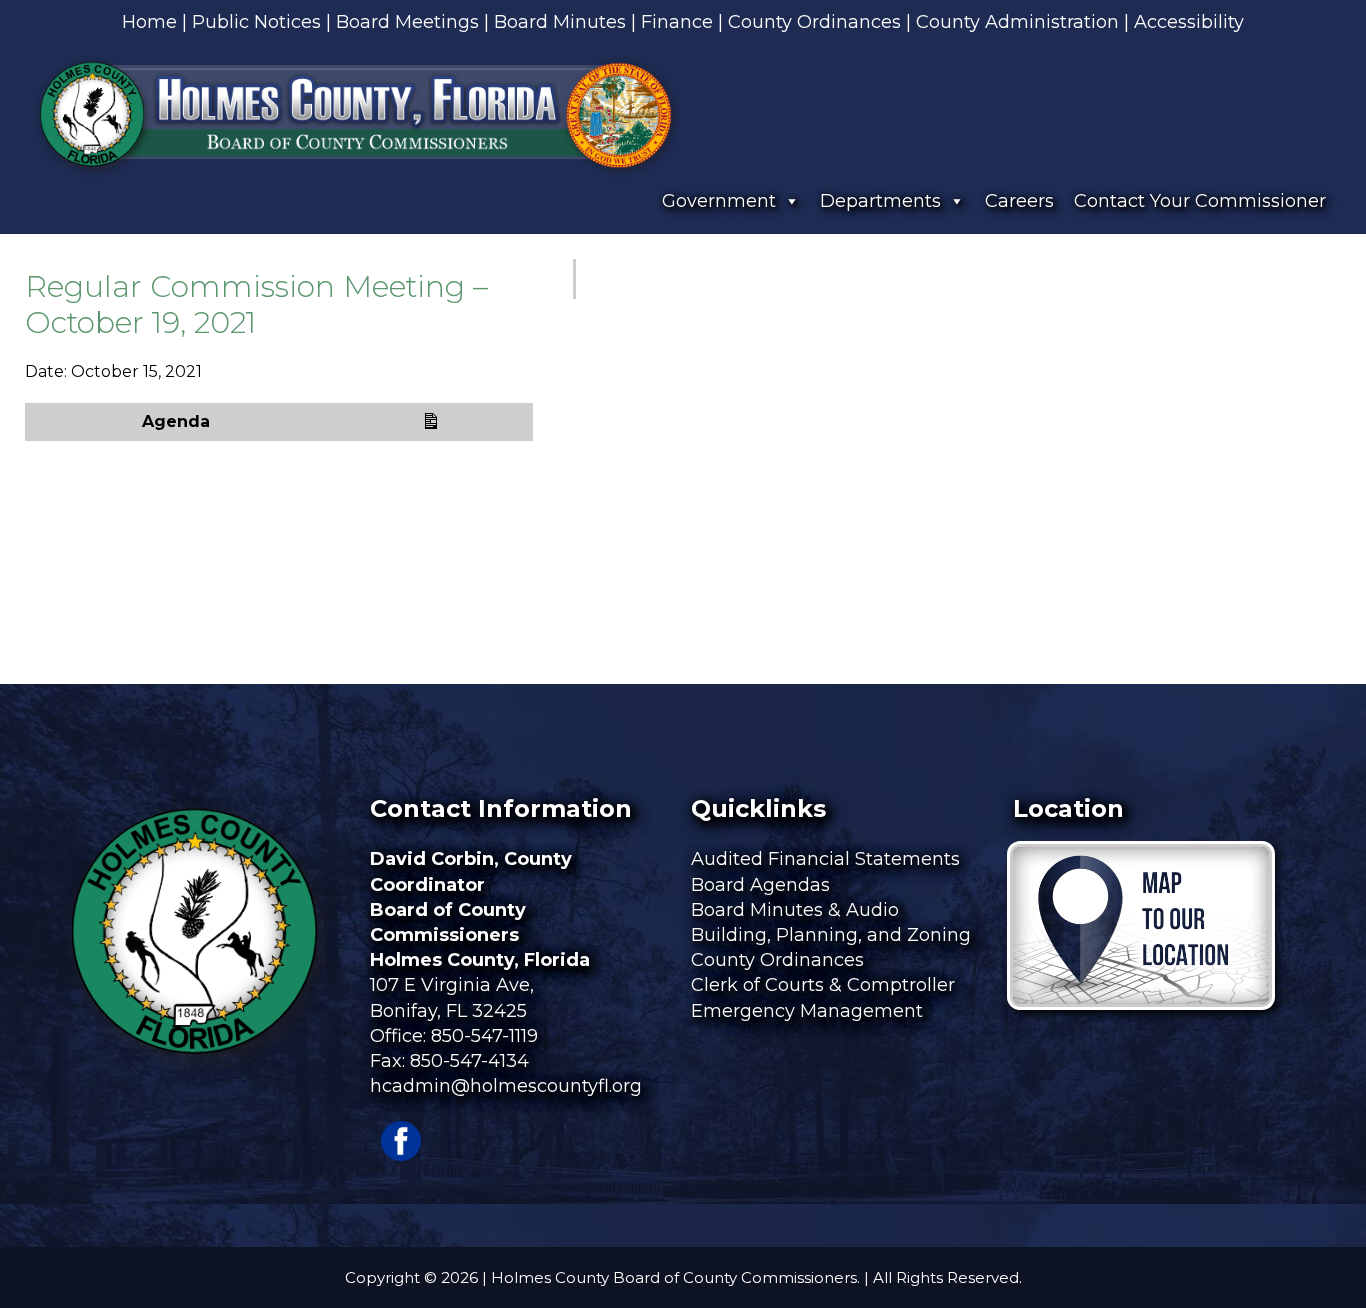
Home (149, 22)
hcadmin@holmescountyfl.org (506, 1086)
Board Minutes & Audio (795, 910)
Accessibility (1189, 22)
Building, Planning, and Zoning (833, 935)
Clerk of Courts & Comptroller (823, 985)
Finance (677, 22)
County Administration (1017, 22)
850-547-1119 (484, 1036)
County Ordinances (814, 22)
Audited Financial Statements (825, 859)
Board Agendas (763, 885)
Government (719, 201)
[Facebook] (401, 1155)
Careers (1019, 201)
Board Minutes (560, 22)
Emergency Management (809, 1011)
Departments (880, 201)
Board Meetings (407, 22)
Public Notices (256, 22)
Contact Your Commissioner (1200, 201)
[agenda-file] (425, 421)
